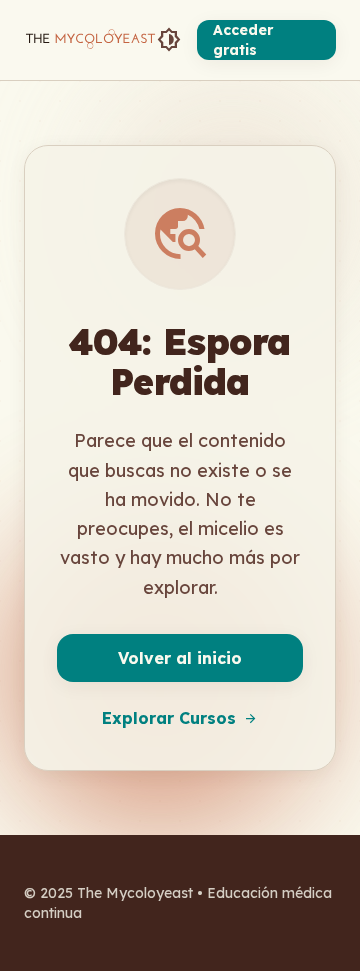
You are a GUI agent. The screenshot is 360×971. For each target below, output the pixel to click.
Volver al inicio (180, 658)
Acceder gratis (243, 40)
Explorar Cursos (180, 718)
